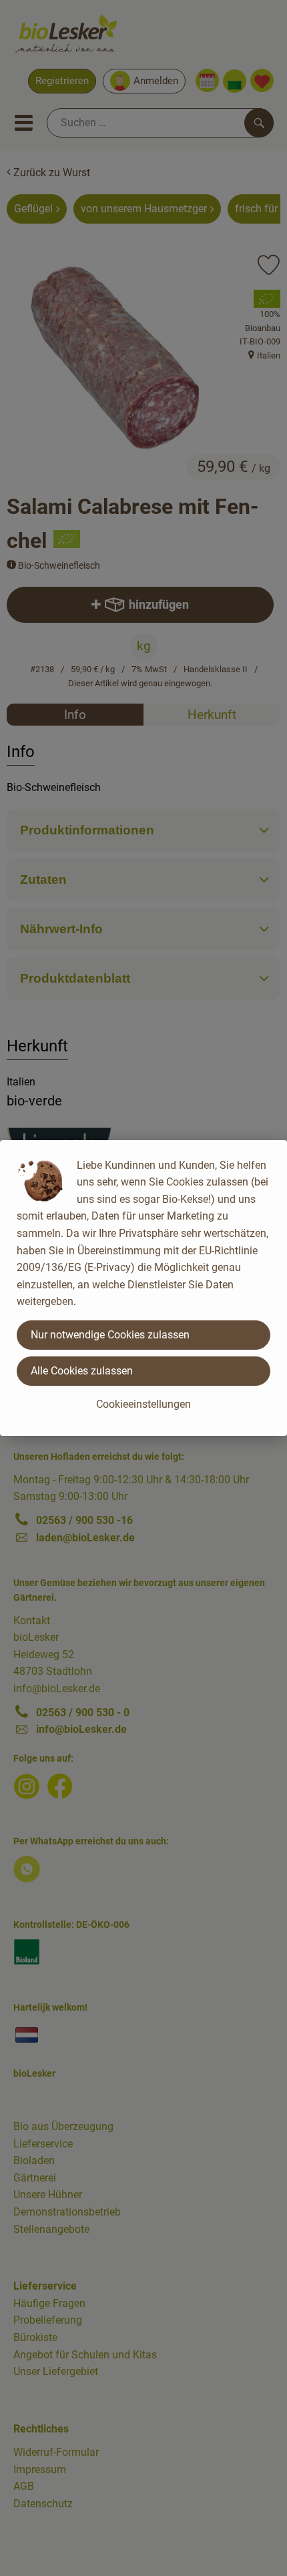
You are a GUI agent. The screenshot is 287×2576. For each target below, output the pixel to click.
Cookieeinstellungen (143, 1404)
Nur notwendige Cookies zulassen (110, 1335)
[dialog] (143, 1288)
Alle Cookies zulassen (82, 1371)
